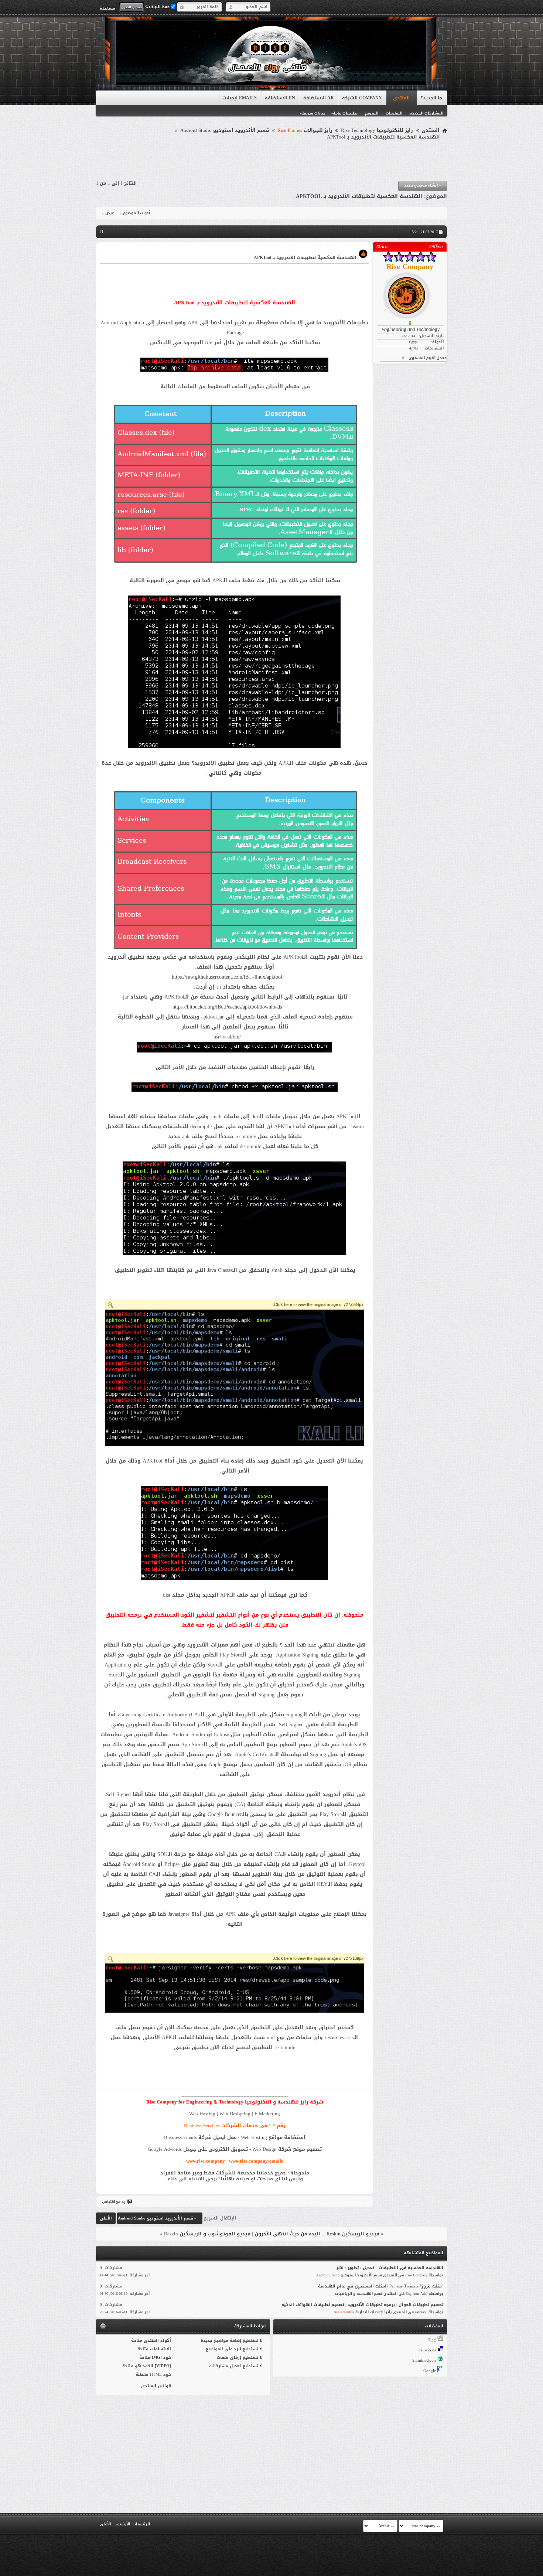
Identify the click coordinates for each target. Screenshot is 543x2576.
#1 (102, 231)
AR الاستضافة (319, 98)
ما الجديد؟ (431, 98)
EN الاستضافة (280, 98)
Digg (432, 2340)
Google (430, 2371)
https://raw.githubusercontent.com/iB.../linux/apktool (227, 977)
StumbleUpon (424, 2360)
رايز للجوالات (305, 130)
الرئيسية (142, 2524)
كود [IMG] (161, 2357)
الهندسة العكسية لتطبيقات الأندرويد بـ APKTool (359, 196)
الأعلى (106, 2218)
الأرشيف (123, 2524)
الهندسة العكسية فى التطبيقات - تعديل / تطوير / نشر (390, 2268)
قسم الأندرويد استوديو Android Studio (225, 130)
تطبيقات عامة (345, 113)
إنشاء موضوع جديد (423, 185)
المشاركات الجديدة (426, 113)
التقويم (372, 113)
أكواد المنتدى (157, 2340)
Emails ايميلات (240, 98)
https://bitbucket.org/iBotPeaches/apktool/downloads (227, 1007)
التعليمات (394, 113)
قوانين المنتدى (156, 2386)
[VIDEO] (163, 2366)
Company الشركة (362, 98)
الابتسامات (160, 2349)
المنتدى (401, 98)
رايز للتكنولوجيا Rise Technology (377, 130)
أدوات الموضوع (136, 213)
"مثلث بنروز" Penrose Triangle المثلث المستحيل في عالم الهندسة (381, 2286)
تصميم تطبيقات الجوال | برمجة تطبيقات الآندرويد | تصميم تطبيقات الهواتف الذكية (362, 2305)
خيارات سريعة (313, 113)
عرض (110, 213)
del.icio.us (427, 2350)
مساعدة (107, 8)
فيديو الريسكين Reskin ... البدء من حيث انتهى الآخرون (317, 2234)
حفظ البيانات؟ (158, 7)
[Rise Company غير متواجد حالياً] (410, 293)
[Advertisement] (271, 161)
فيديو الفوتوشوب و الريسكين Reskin (207, 2234)
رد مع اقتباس (114, 2202)
